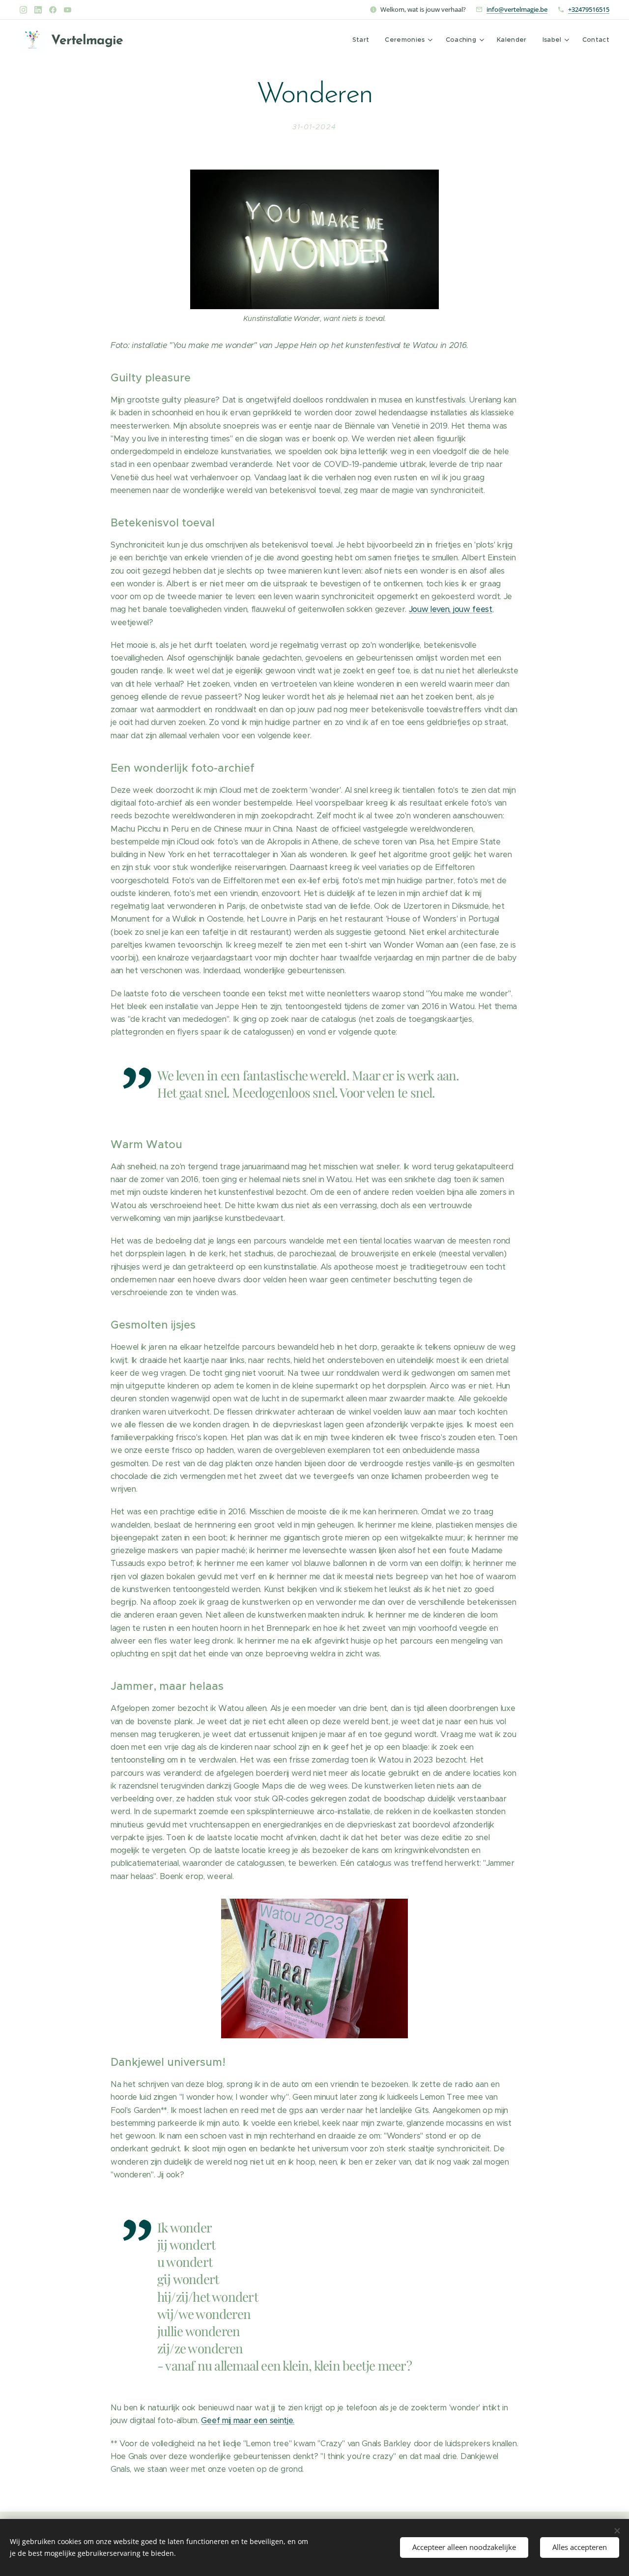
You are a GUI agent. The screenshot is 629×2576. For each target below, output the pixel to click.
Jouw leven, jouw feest (451, 609)
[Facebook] (53, 10)
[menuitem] (364, 40)
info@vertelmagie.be (517, 9)
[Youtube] (68, 10)
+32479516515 (589, 9)
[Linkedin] (38, 10)
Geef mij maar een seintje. (247, 2420)
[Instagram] (23, 10)
